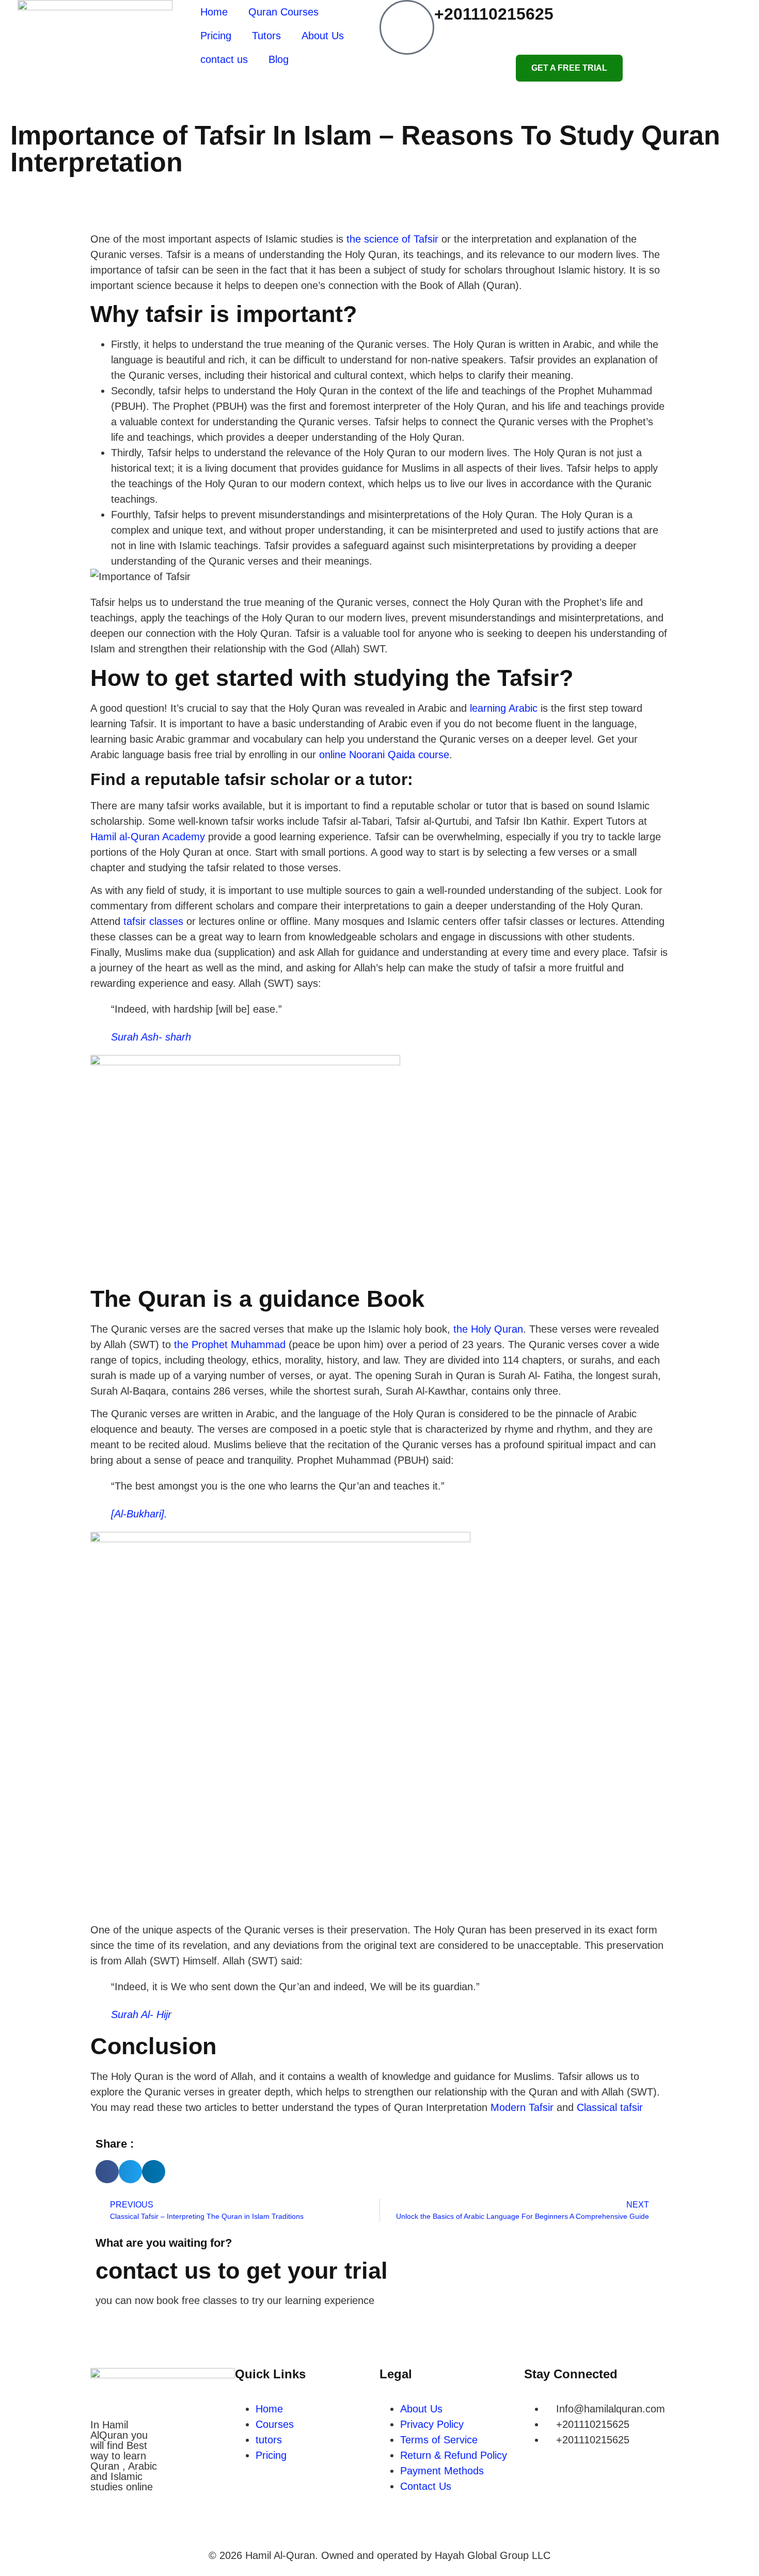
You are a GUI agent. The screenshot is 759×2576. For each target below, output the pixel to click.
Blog (279, 59)
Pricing (216, 36)
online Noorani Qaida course (384, 755)
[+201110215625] (407, 27)
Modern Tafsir (522, 2107)
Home (214, 12)
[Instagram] (132, 2531)
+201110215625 (494, 14)
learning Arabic (504, 708)
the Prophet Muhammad (230, 1345)
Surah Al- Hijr (141, 2014)
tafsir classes (153, 921)
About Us (323, 36)
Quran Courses (283, 12)
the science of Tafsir (392, 239)
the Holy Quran (488, 1329)
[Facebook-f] (103, 2531)
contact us (224, 59)
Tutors (266, 36)
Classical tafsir (610, 2107)
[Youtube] (161, 2531)
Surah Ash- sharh (151, 1037)
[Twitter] (190, 2531)
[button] (107, 2172)
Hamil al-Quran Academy (148, 837)
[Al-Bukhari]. (139, 1514)
